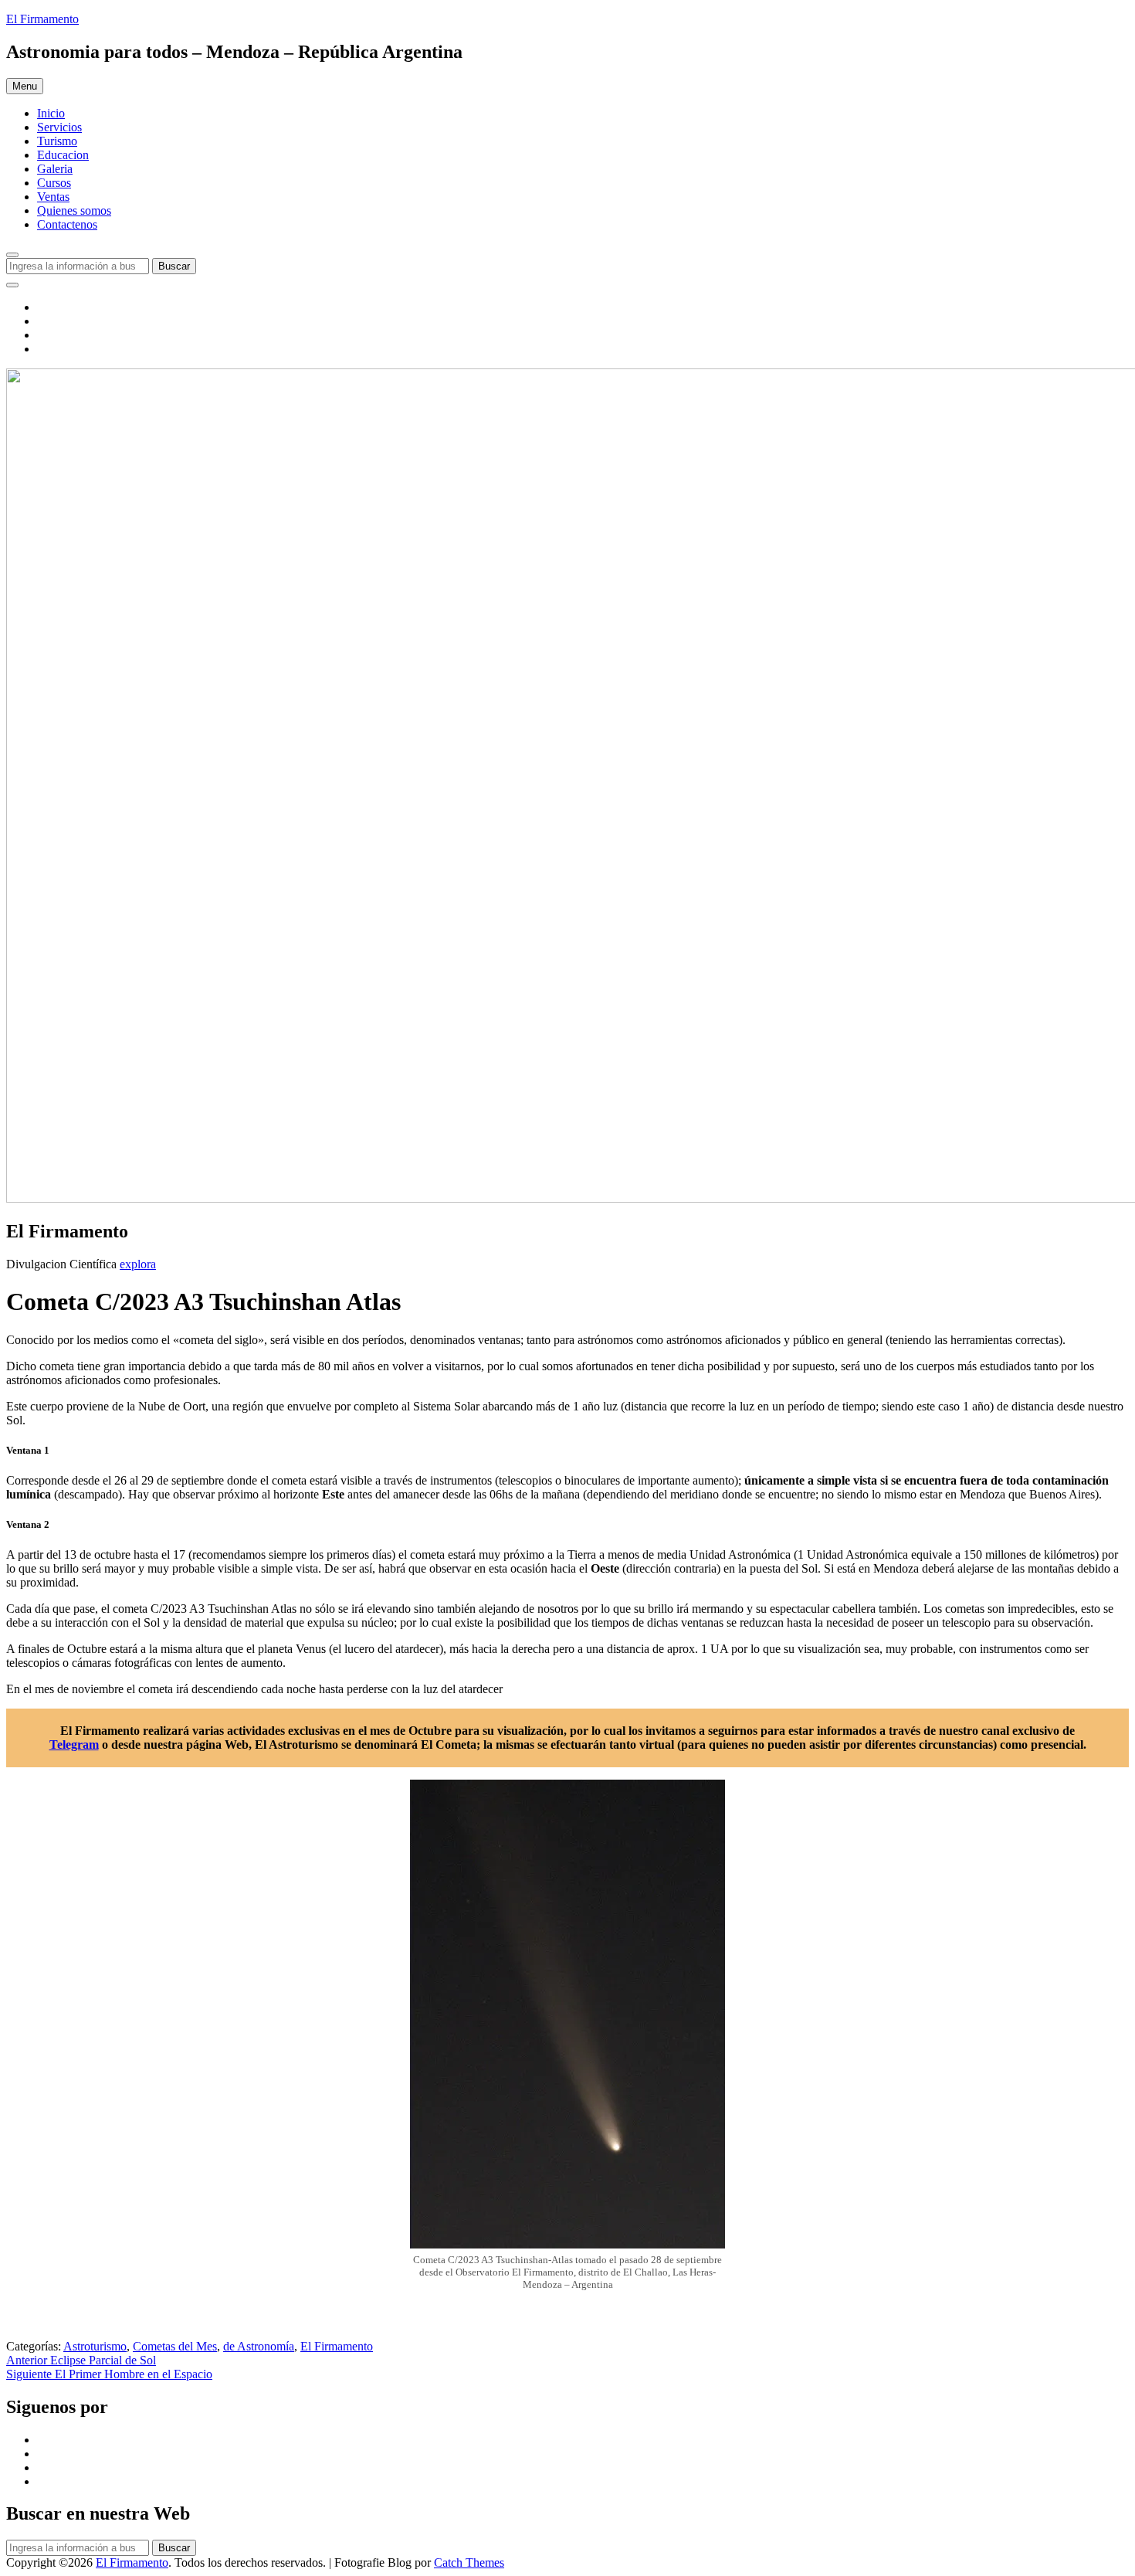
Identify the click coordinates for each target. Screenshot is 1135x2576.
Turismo (57, 141)
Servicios (59, 127)
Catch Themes (469, 2562)
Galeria (55, 169)
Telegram (74, 1744)
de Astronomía (259, 2346)
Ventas (53, 197)
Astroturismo (95, 2346)
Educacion (63, 155)
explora (138, 1264)
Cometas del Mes (175, 2346)
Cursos (54, 183)
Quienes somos (74, 210)
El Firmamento (42, 19)
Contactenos (67, 224)
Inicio (51, 113)
